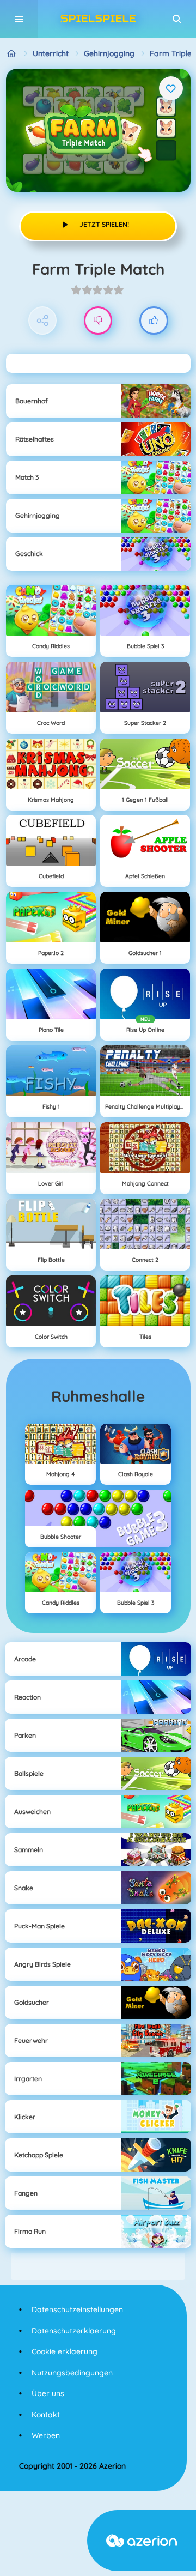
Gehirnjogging (109, 53)
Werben (46, 2435)
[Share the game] (43, 321)
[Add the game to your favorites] (171, 88)
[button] (177, 19)
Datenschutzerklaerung (74, 2331)
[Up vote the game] (154, 321)
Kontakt (46, 2415)
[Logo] (98, 19)
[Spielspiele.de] (12, 54)
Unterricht (51, 53)
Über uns (48, 2393)
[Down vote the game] (98, 321)
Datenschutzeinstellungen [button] (77, 2309)
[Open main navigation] (19, 19)
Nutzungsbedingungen (72, 2373)
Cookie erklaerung (65, 2351)
